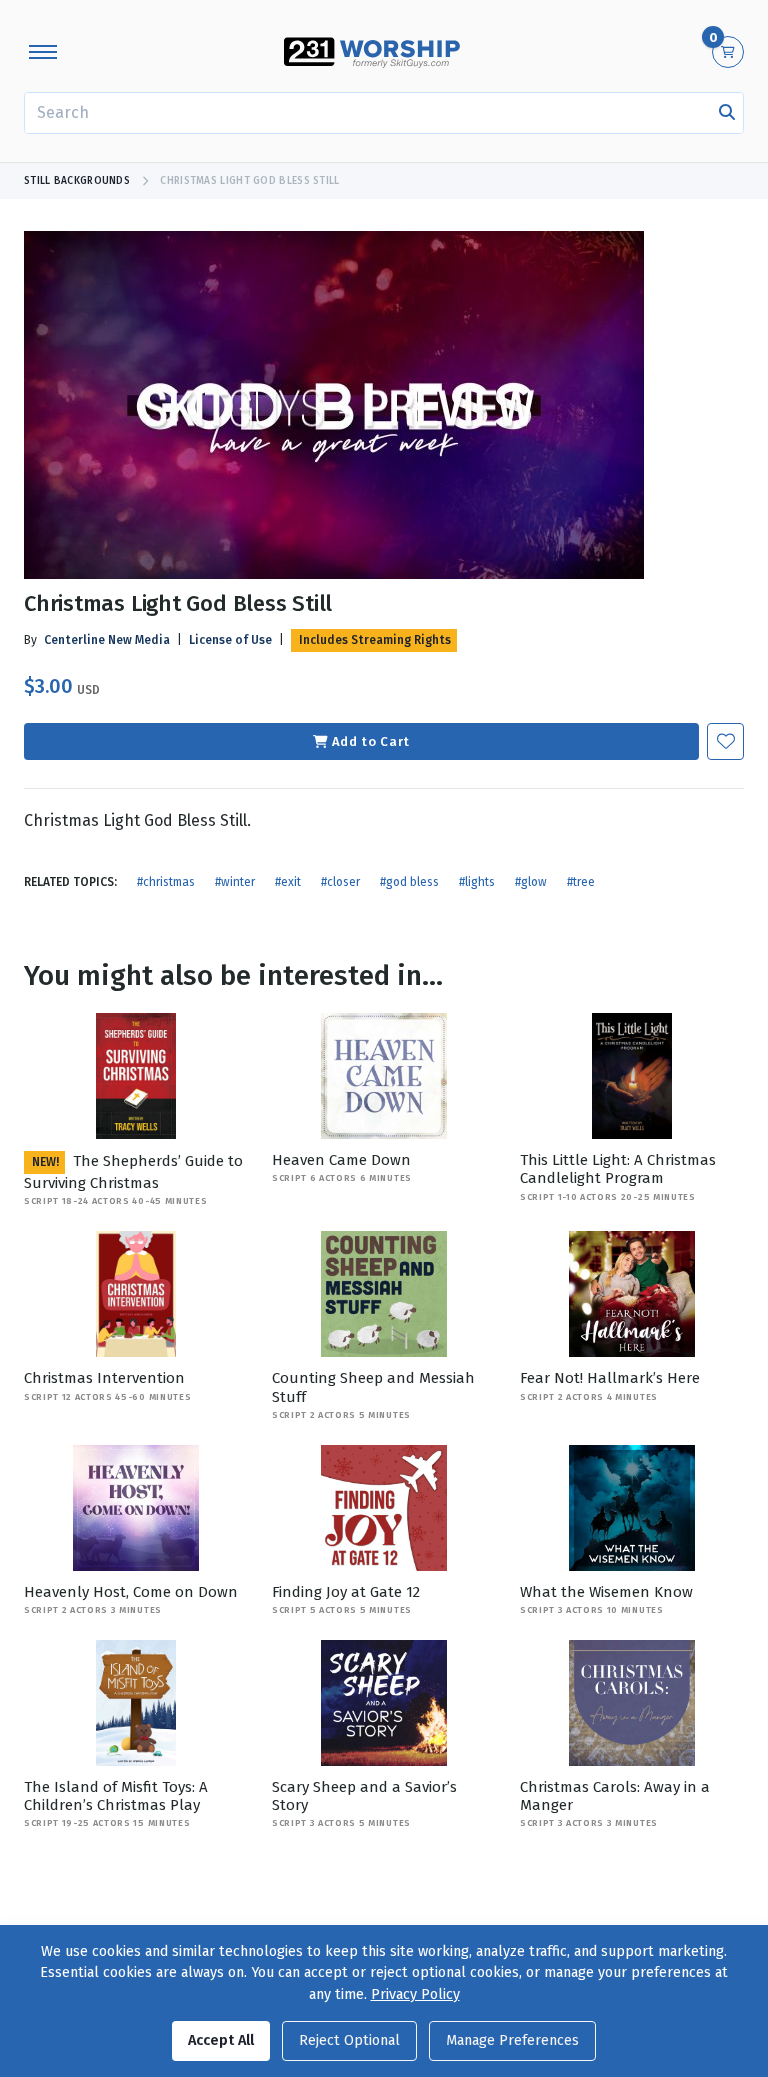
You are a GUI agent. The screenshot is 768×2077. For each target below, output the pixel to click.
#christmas (166, 882)
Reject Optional (349, 2040)
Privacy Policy (415, 1994)
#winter (235, 882)
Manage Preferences (512, 2040)
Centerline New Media (107, 640)
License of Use (230, 640)
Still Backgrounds (77, 181)
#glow (531, 882)
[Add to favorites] (725, 741)
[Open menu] (43, 52)
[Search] (727, 113)
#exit (288, 882)
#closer (340, 882)
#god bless (409, 882)
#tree (581, 882)
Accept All (221, 2040)
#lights (477, 882)
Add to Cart (371, 741)
